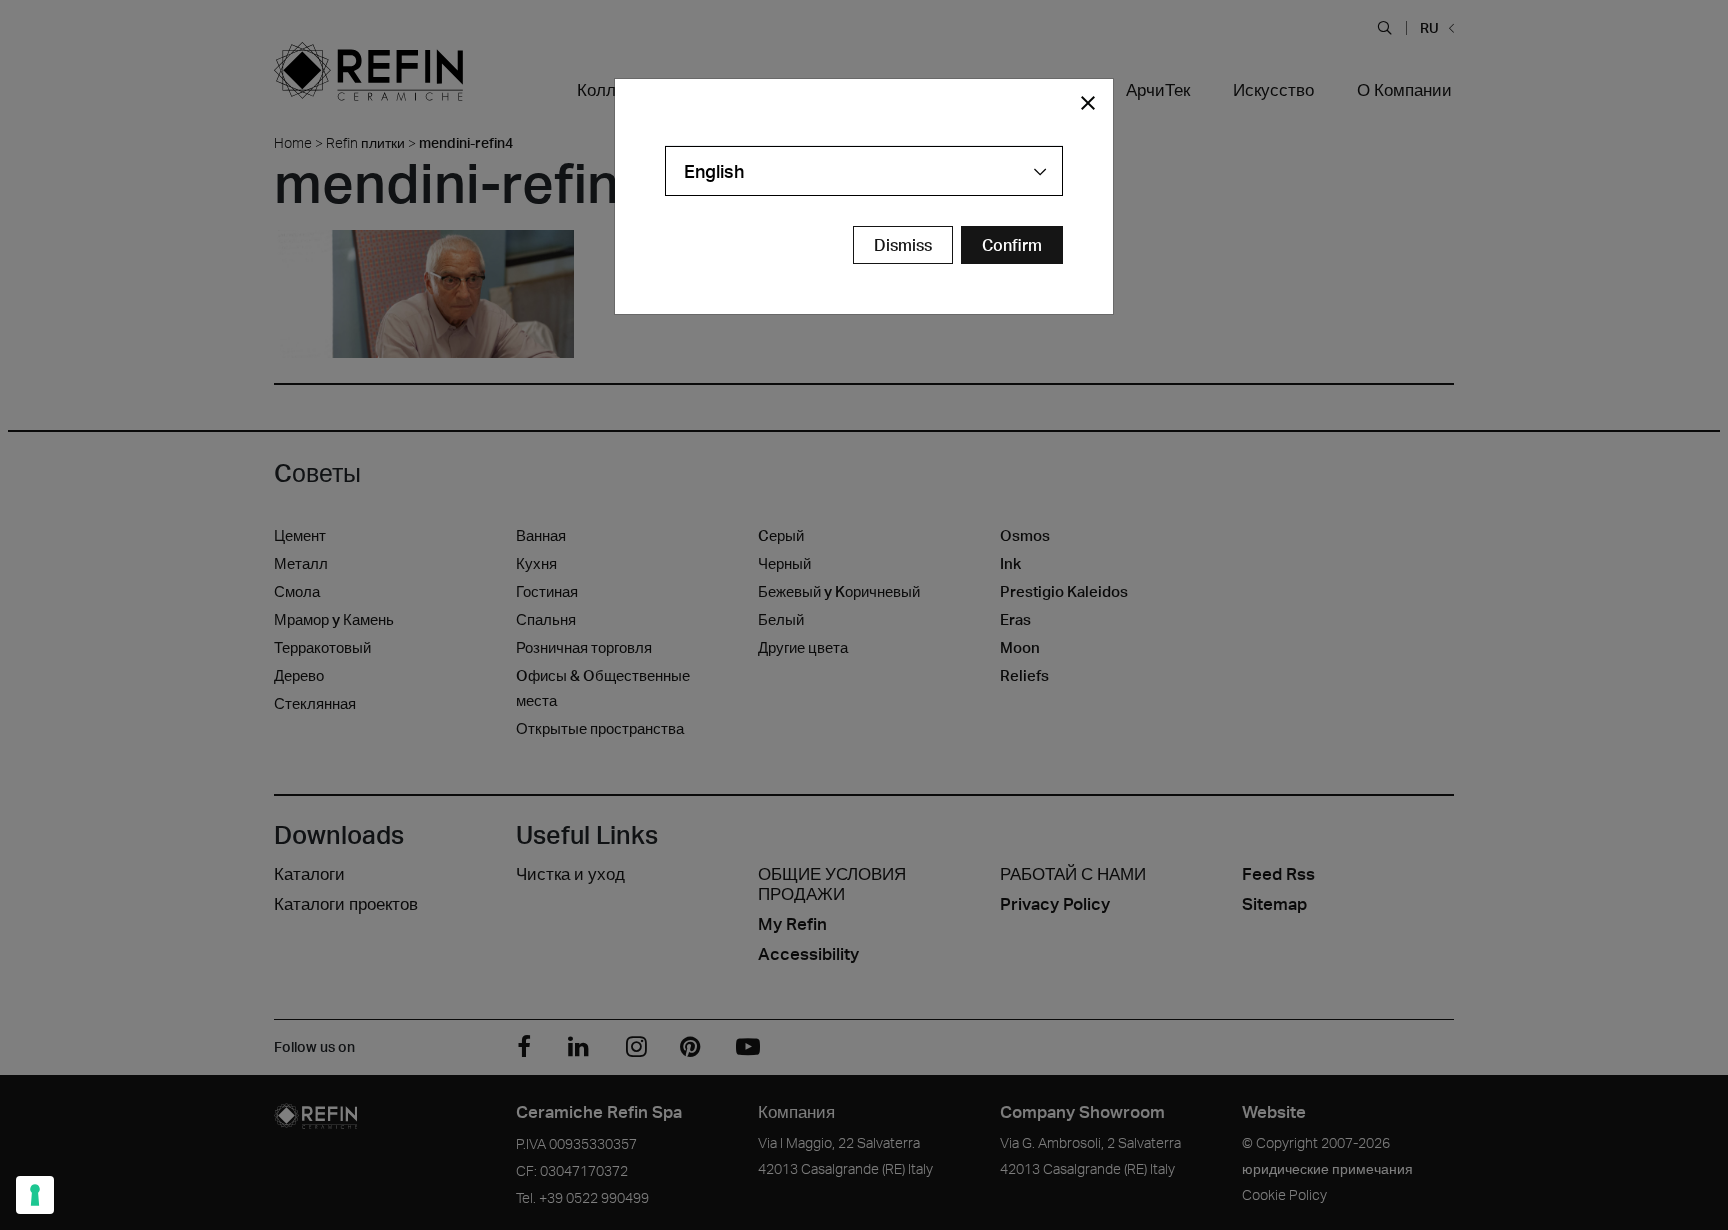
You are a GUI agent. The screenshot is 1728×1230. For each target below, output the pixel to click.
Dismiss (903, 245)
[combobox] (864, 171)
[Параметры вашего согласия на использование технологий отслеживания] (35, 1195)
